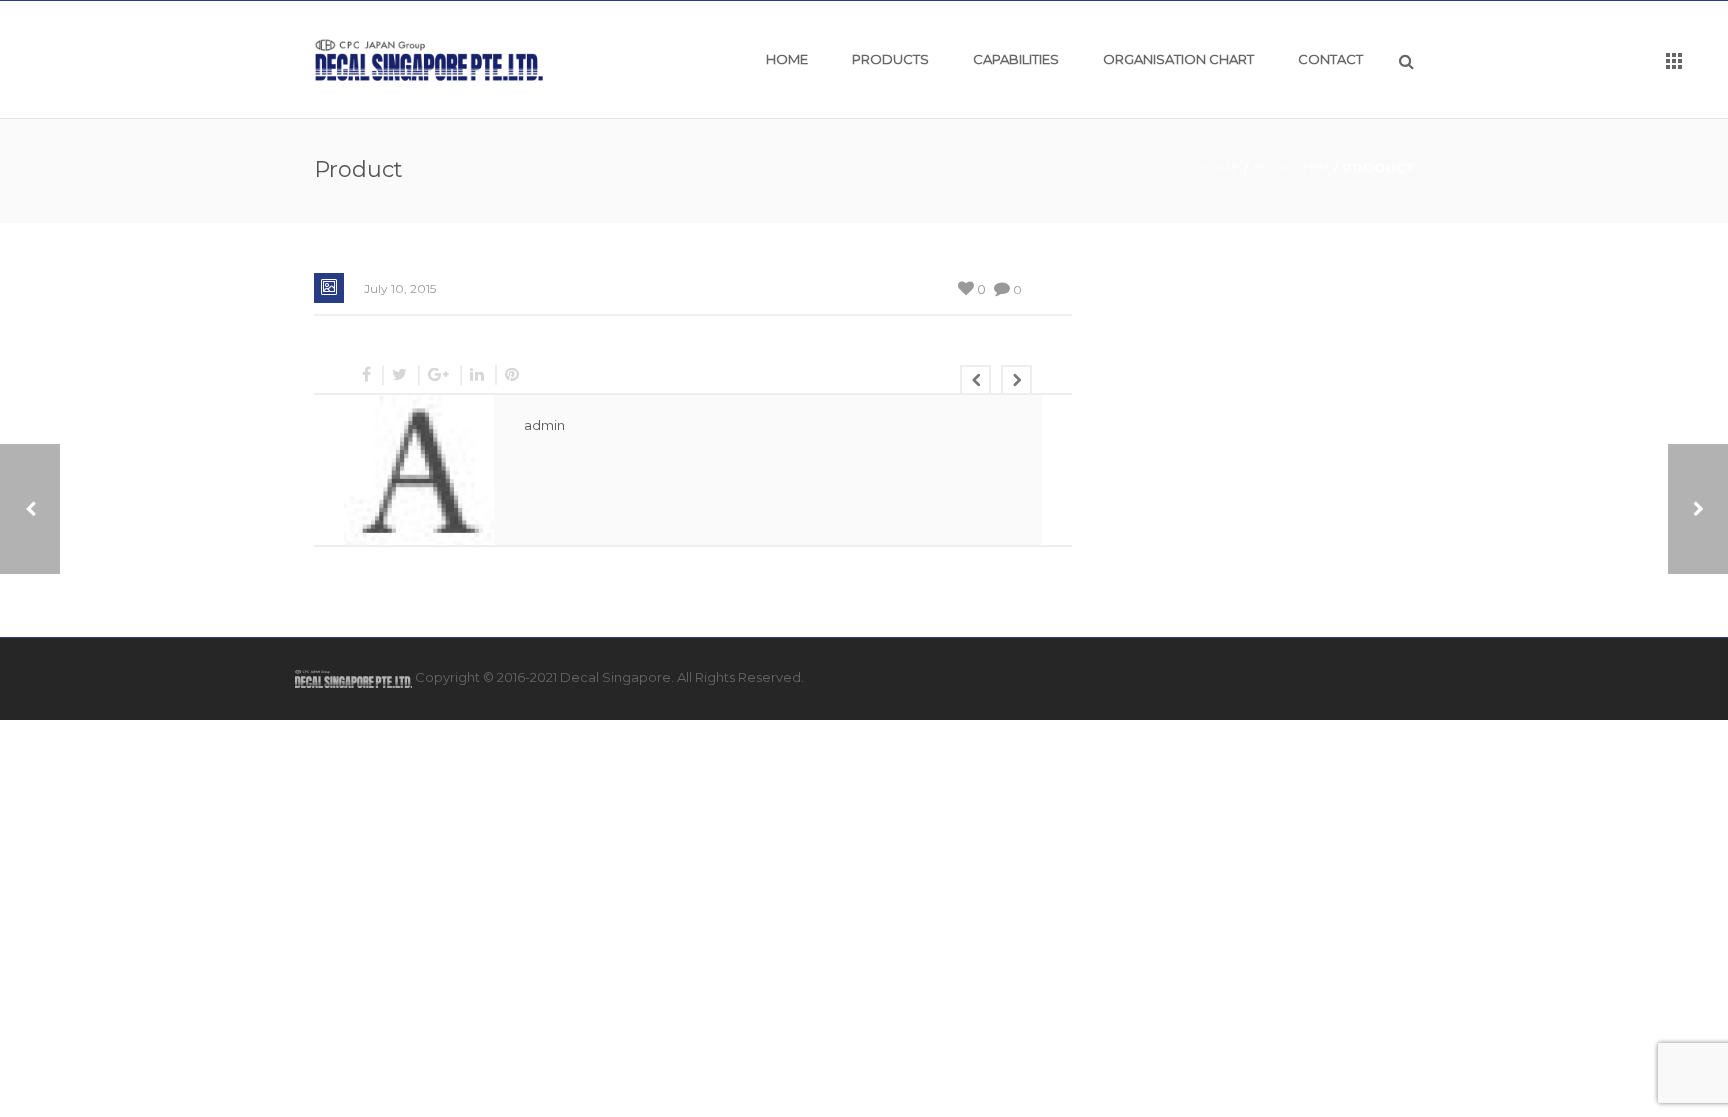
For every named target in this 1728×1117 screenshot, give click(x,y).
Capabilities (1016, 59)
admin (544, 425)
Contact (1330, 59)
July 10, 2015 (400, 288)
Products (890, 59)
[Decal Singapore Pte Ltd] (429, 59)
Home (787, 59)
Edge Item (1291, 167)
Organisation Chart (1178, 59)
